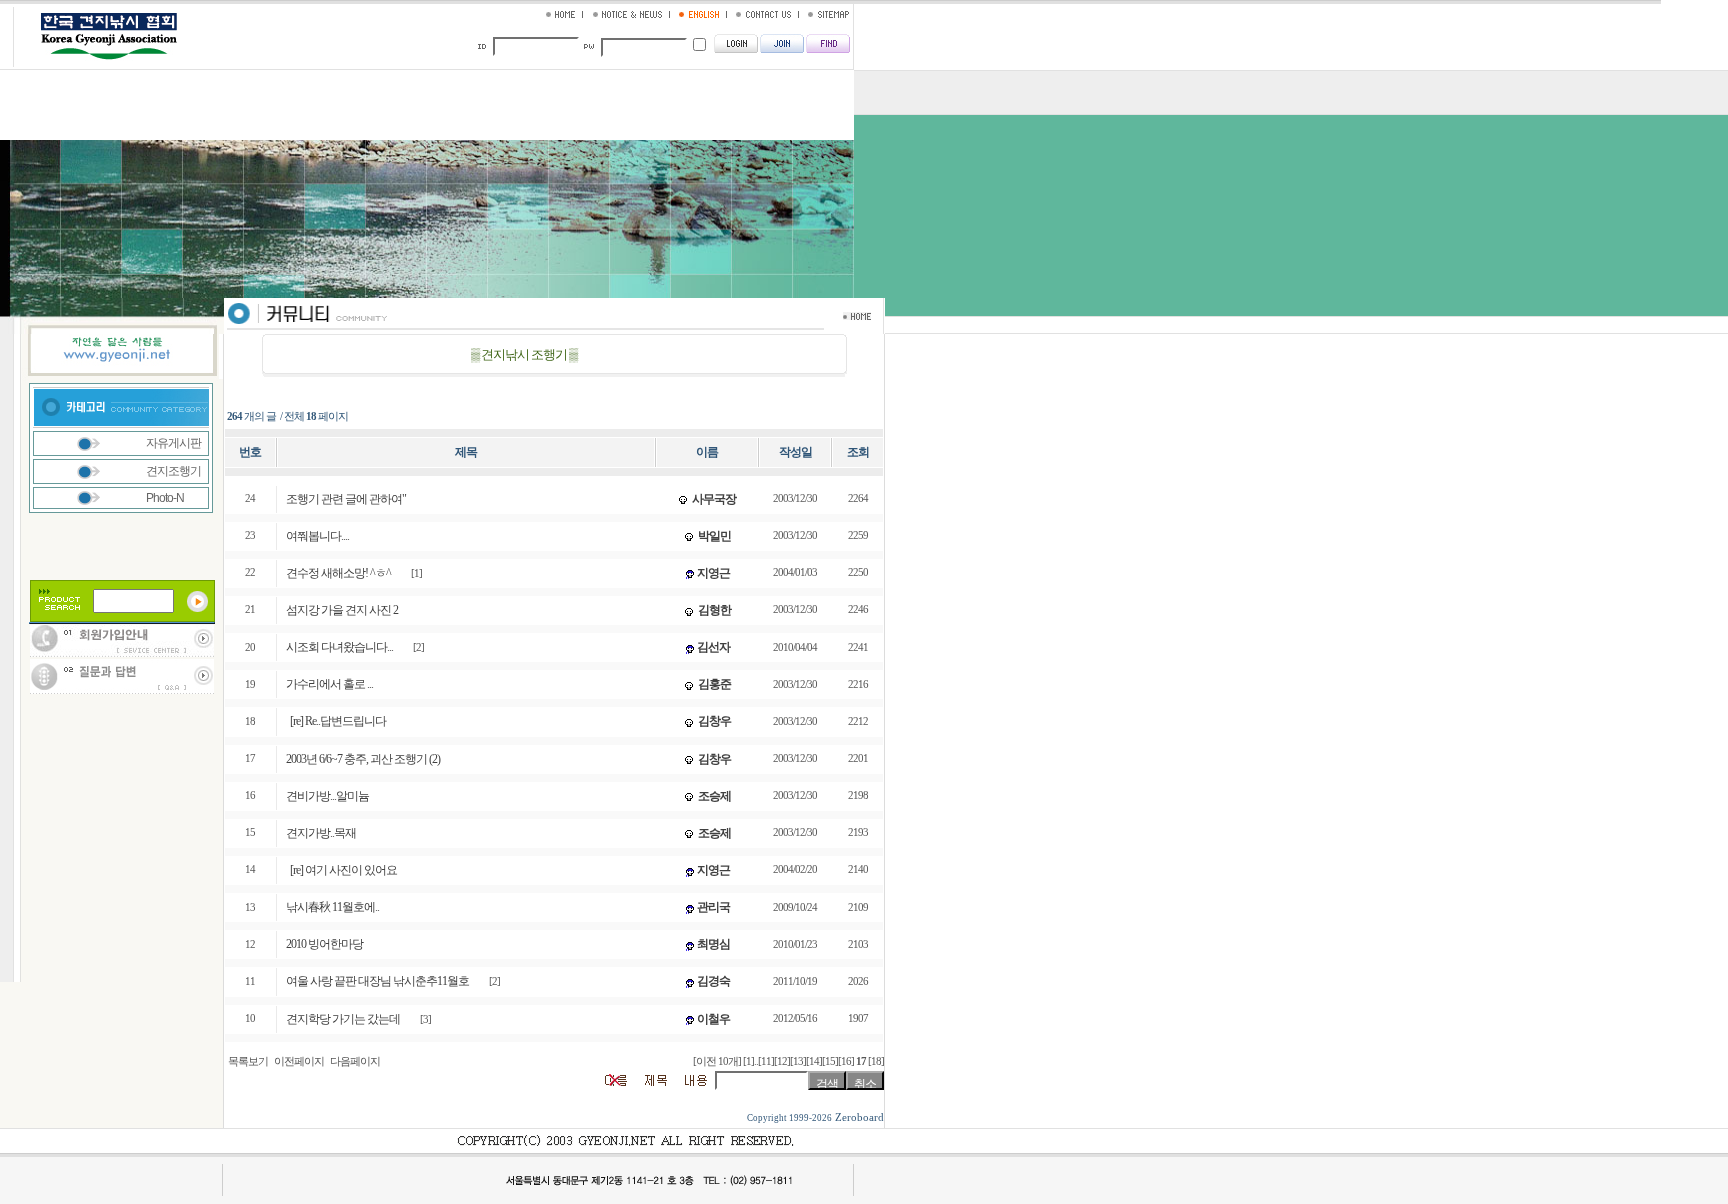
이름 (707, 452)
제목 (466, 452)
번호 (250, 452)
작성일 (795, 452)
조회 (858, 452)
